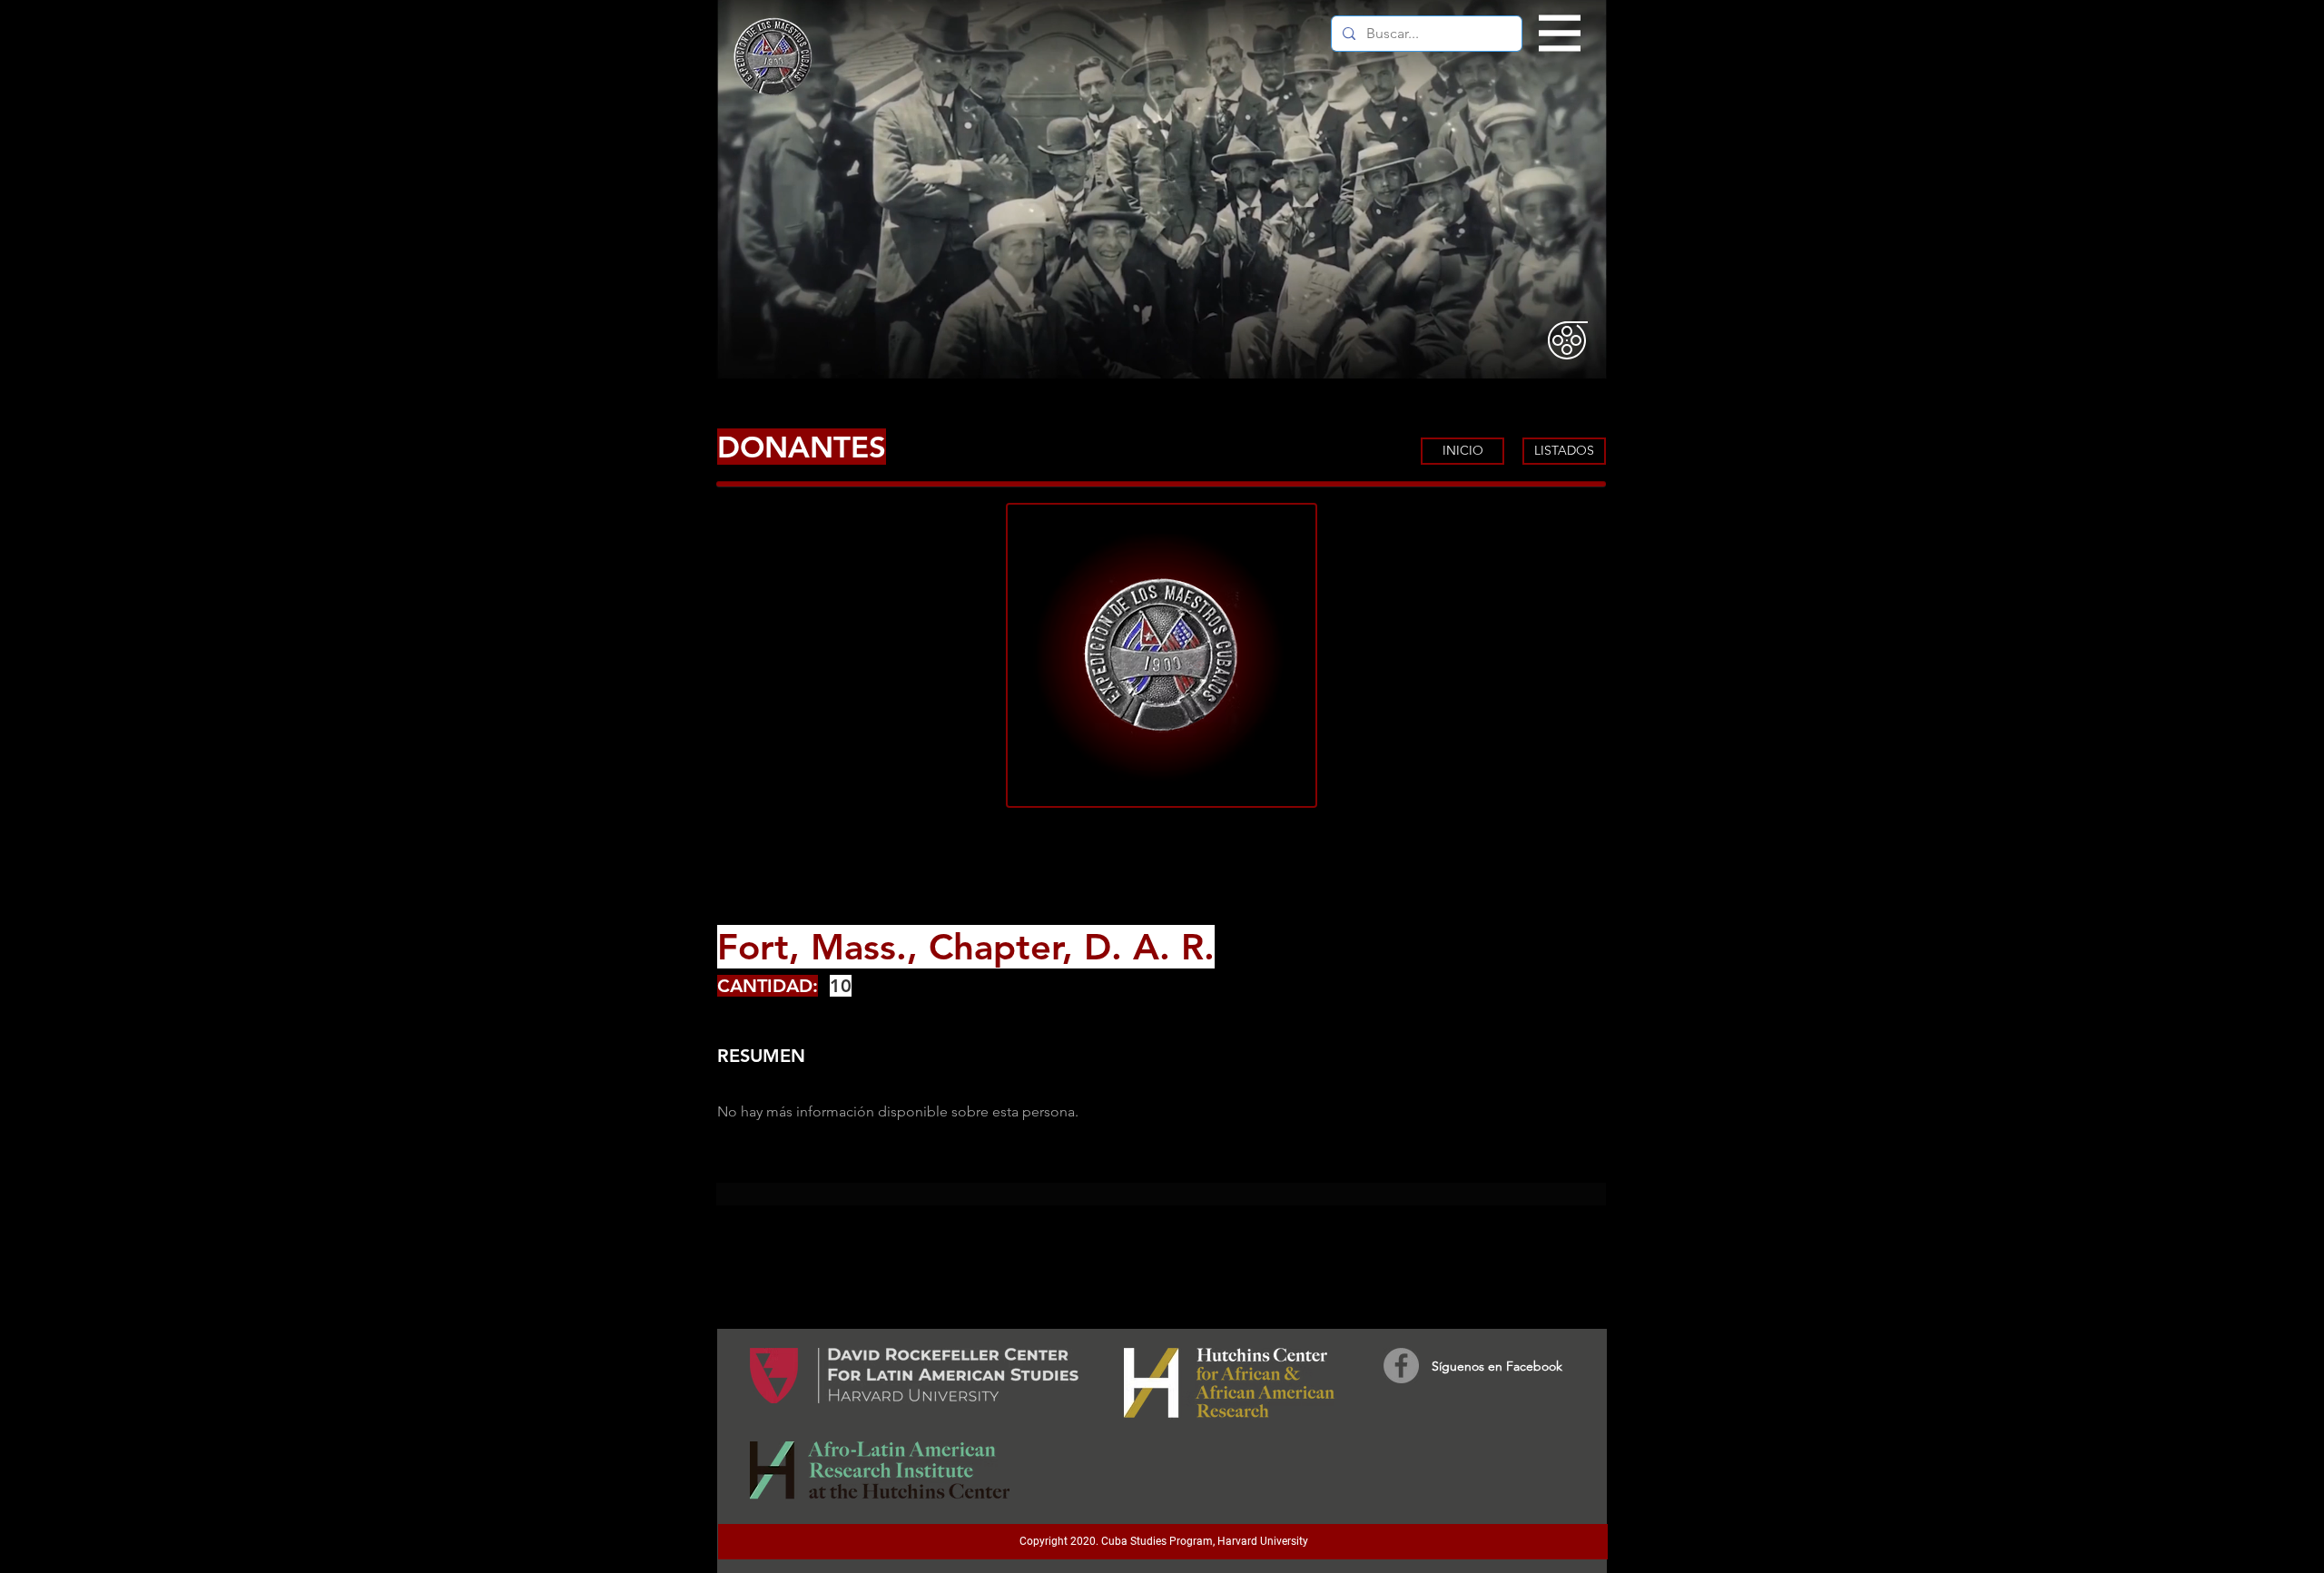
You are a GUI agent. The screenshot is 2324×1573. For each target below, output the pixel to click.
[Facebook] (1401, 1366)
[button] (1560, 34)
